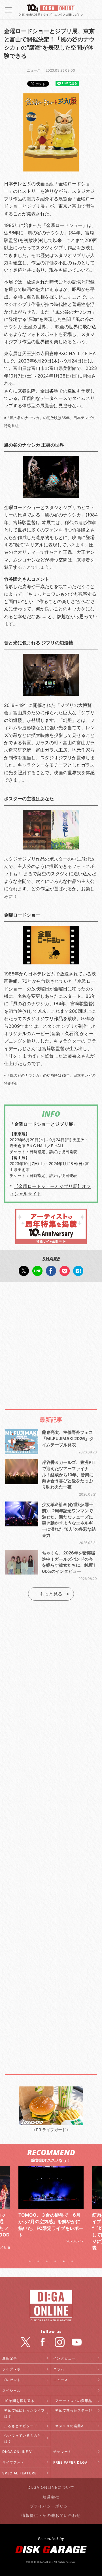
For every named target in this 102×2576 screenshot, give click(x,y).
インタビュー (64, 2358)
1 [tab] (30, 2261)
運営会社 (51, 2497)
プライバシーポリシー (51, 2506)
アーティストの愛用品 (74, 2401)
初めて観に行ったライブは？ (25, 2413)
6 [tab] (72, 2261)
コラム (59, 2369)
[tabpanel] (51, 2212)
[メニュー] (8, 10)
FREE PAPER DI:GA (70, 2462)
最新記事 (10, 2358)
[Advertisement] (51, 1340)
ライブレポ (11, 2369)
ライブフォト (13, 2462)
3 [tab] (47, 2261)
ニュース (61, 2380)
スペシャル (11, 2391)
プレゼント (11, 2380)
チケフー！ (62, 2452)
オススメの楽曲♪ (69, 2426)
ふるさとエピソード (21, 2426)
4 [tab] (55, 2261)
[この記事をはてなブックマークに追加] (78, 1273)
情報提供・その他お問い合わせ (51, 2515)
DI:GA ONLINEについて (51, 2487)
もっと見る (51, 1594)
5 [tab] (64, 2261)
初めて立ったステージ (74, 2410)
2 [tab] (38, 2261)
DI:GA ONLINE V (17, 2452)
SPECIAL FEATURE (19, 2473)
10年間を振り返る (19, 2401)
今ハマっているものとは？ (23, 2438)
